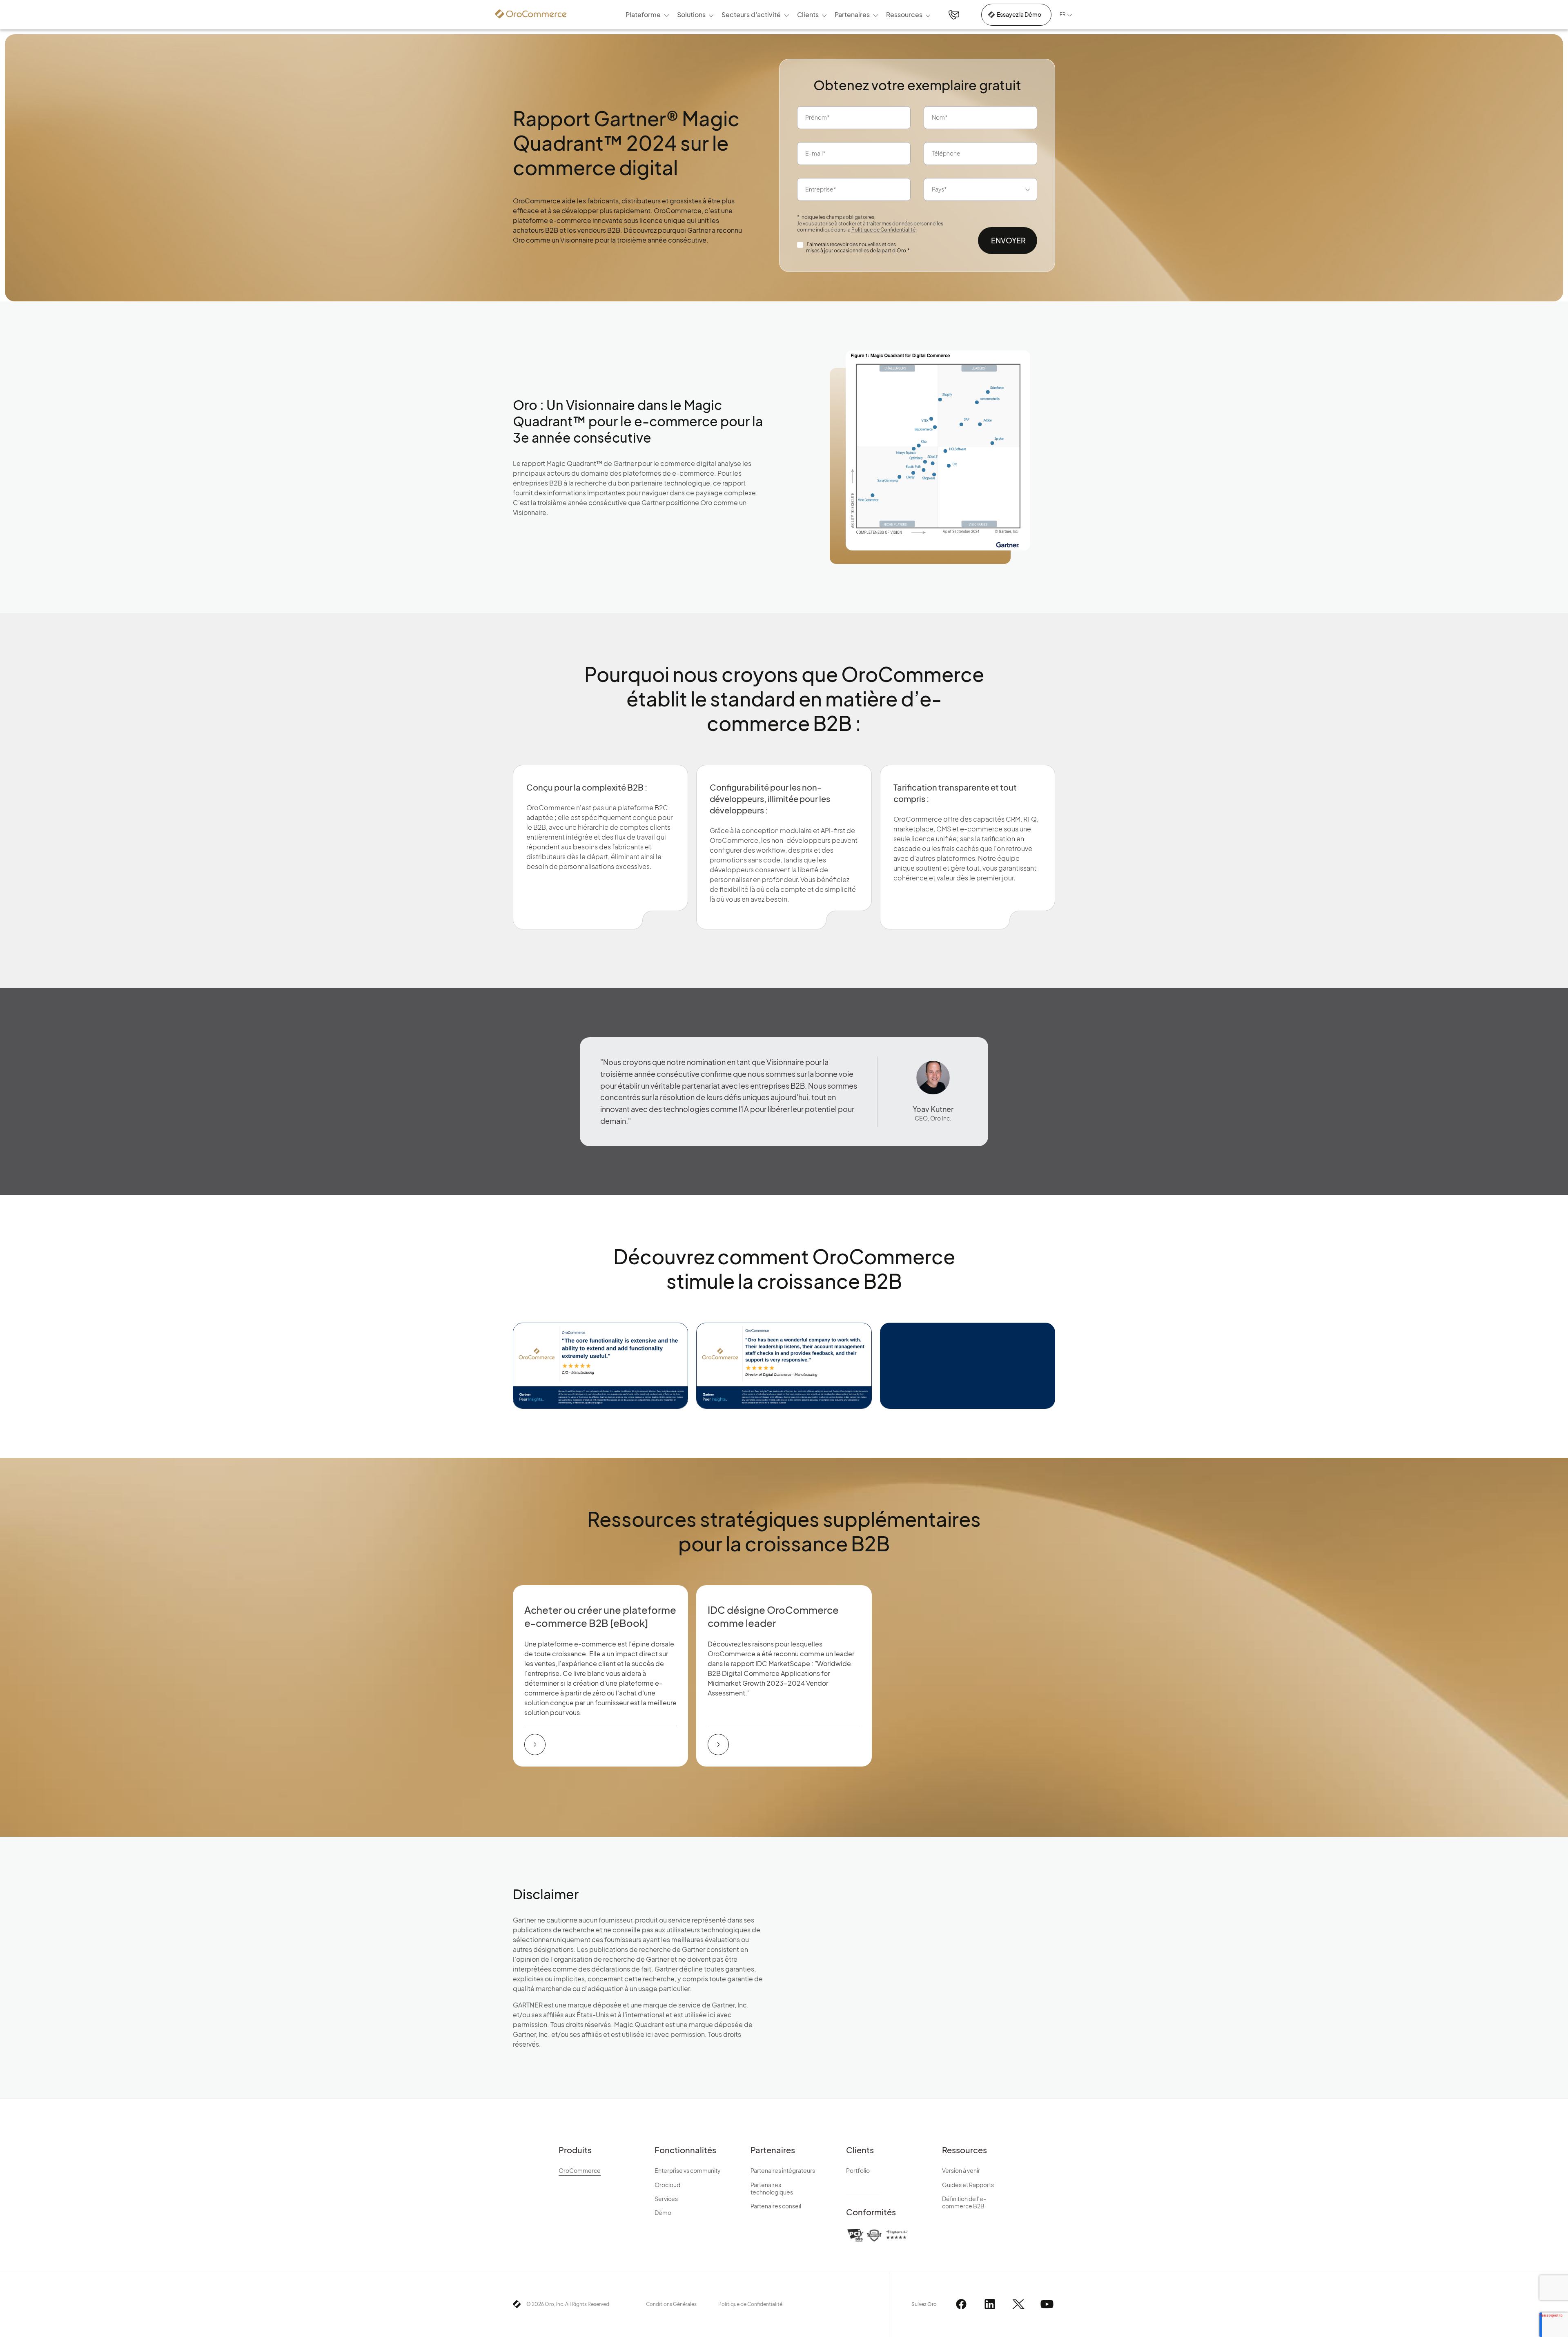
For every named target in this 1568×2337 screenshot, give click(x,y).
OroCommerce (580, 2170)
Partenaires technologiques (772, 2188)
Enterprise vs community (688, 2170)
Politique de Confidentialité (883, 230)
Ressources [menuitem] (904, 14)
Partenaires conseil (776, 2206)
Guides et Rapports (968, 2185)
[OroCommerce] (531, 14)
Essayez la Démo (1019, 14)
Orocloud (667, 2185)
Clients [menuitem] (808, 14)
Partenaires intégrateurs (783, 2170)
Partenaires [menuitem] (852, 14)
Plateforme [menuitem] (643, 14)
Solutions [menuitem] (691, 14)
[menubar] (778, 15)
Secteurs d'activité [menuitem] (751, 14)
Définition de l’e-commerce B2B (964, 2202)
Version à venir (961, 2170)
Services (666, 2199)
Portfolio (858, 2170)
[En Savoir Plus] (535, 1744)
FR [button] (1063, 14)
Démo (663, 2212)
